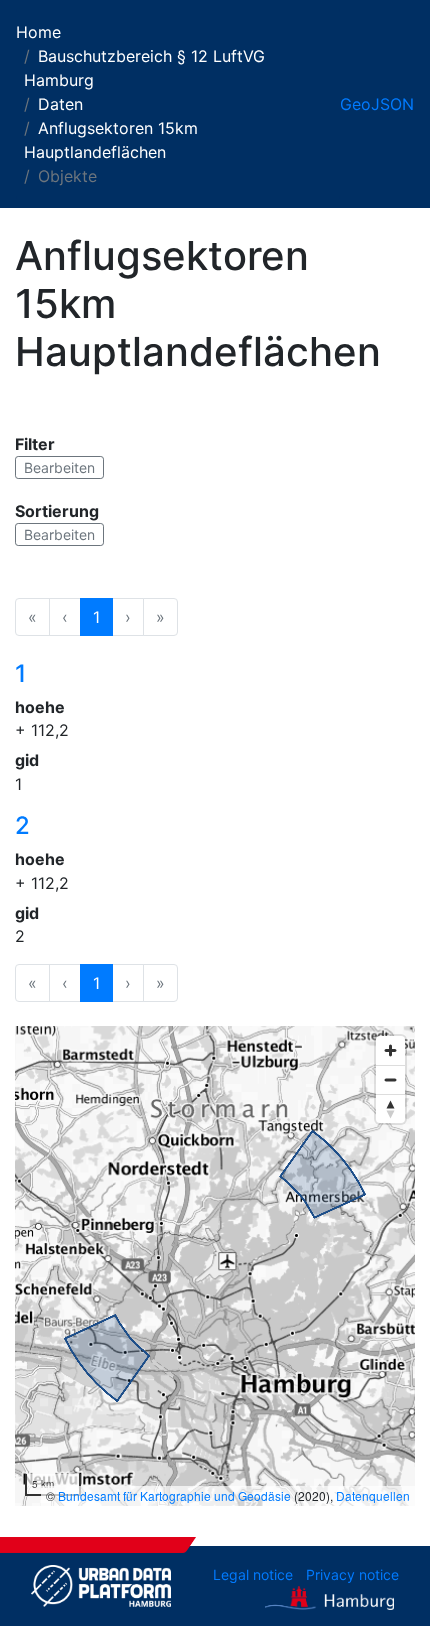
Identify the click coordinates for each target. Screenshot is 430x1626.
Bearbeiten (59, 467)
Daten (60, 104)
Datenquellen (373, 1495)
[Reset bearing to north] (390, 1108)
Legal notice (253, 1574)
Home (38, 32)
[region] (215, 1266)
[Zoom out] (390, 1079)
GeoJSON (377, 104)
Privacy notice (352, 1574)
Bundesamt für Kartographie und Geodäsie (174, 1495)
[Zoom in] (390, 1050)
